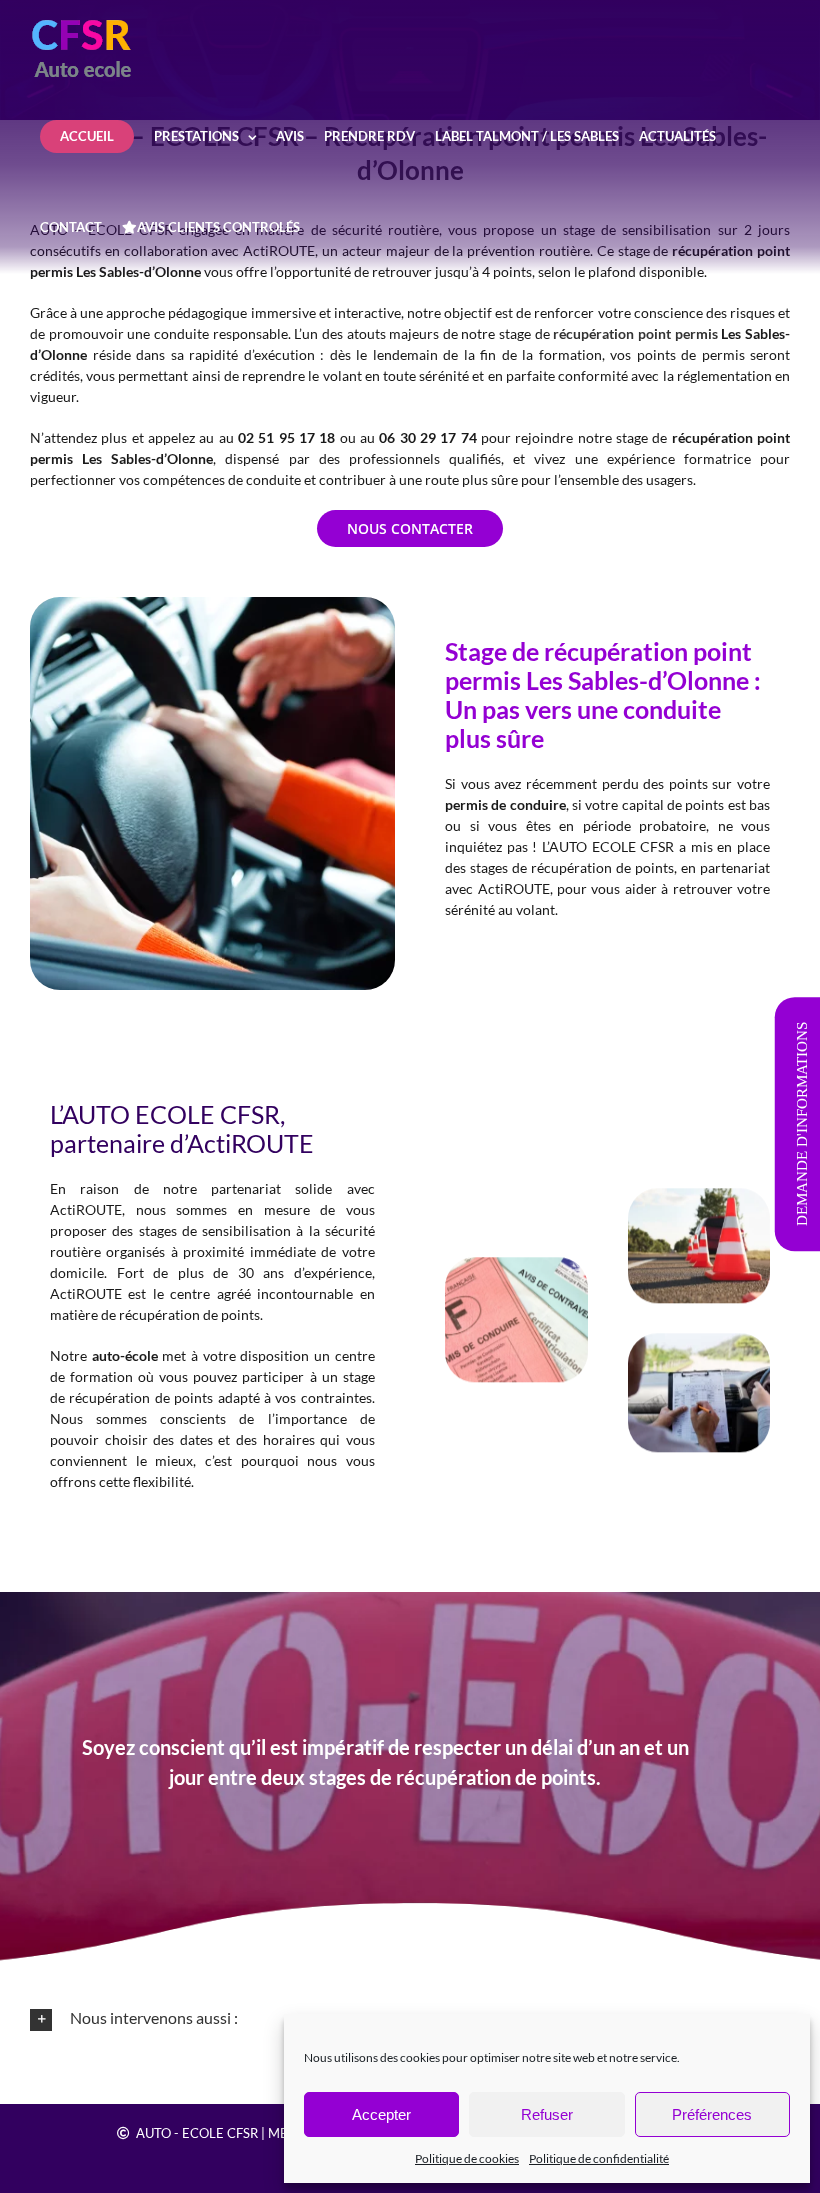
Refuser (547, 2114)
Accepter (381, 2114)
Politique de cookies (467, 2158)
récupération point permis (635, 333)
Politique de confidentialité (599, 2158)
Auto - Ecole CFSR (197, 2133)
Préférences (712, 2114)
